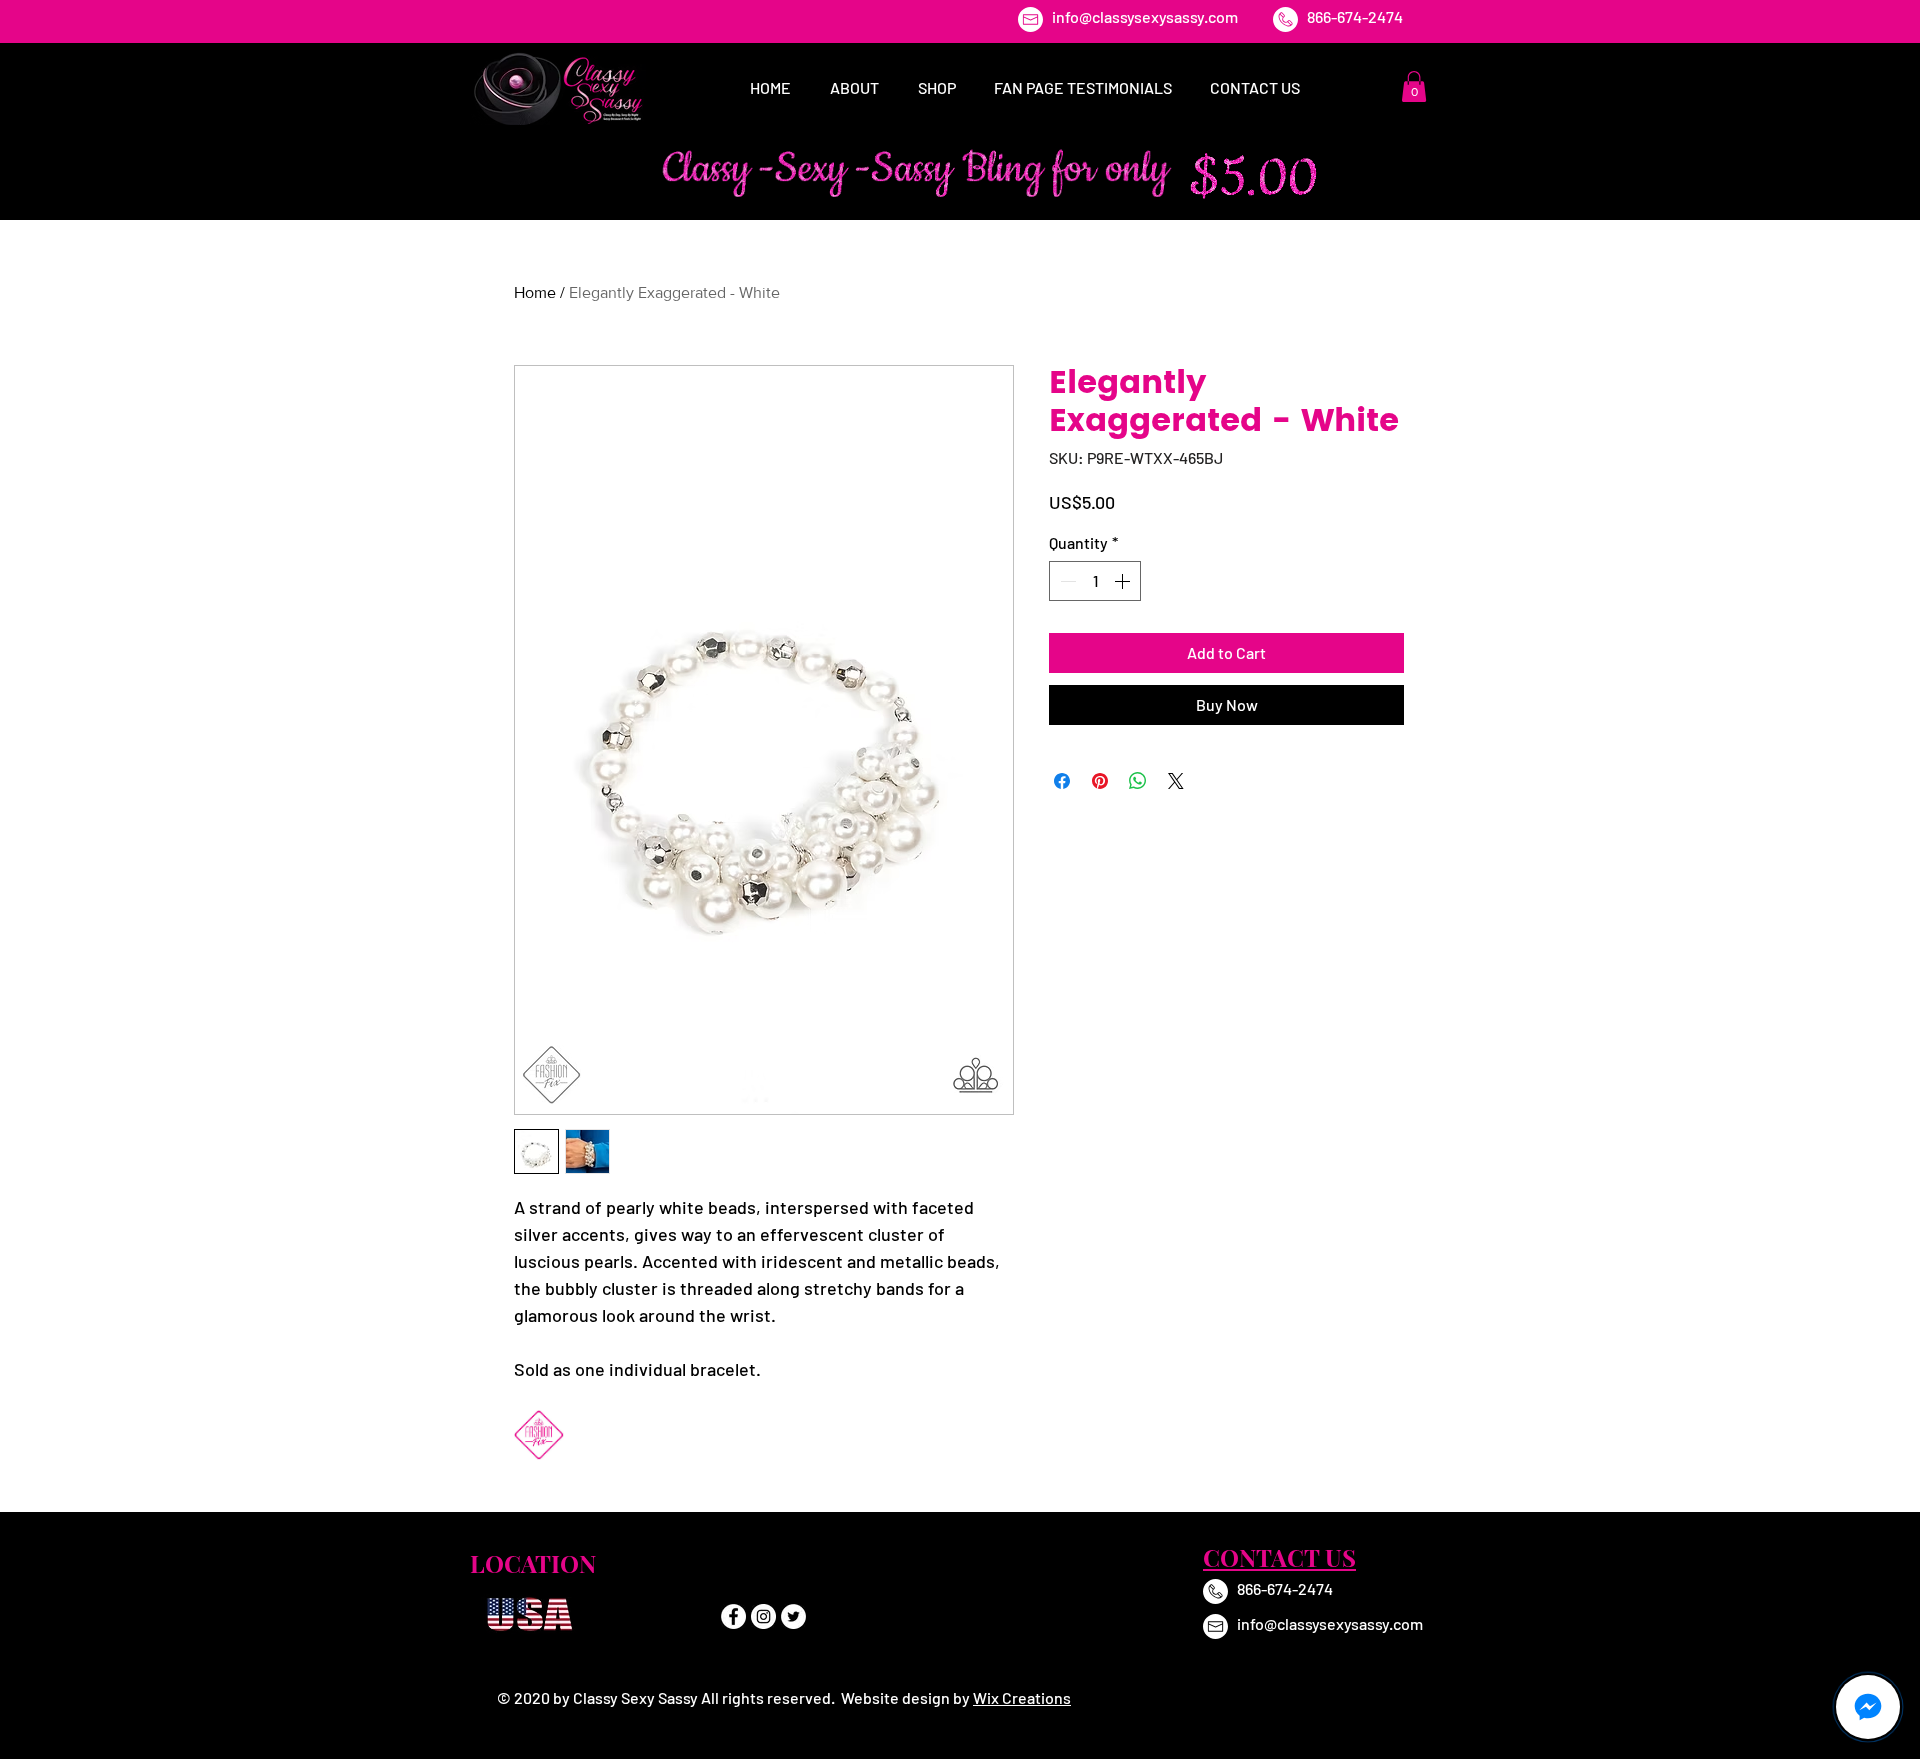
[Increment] (1124, 581)
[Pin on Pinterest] (1100, 781)
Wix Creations (1022, 1697)
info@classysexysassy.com (1145, 16)
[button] (1414, 86)
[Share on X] (1176, 781)
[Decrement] (1066, 581)
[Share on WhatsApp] (1138, 781)
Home (535, 292)
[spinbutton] (1095, 581)
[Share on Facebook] (1062, 781)
